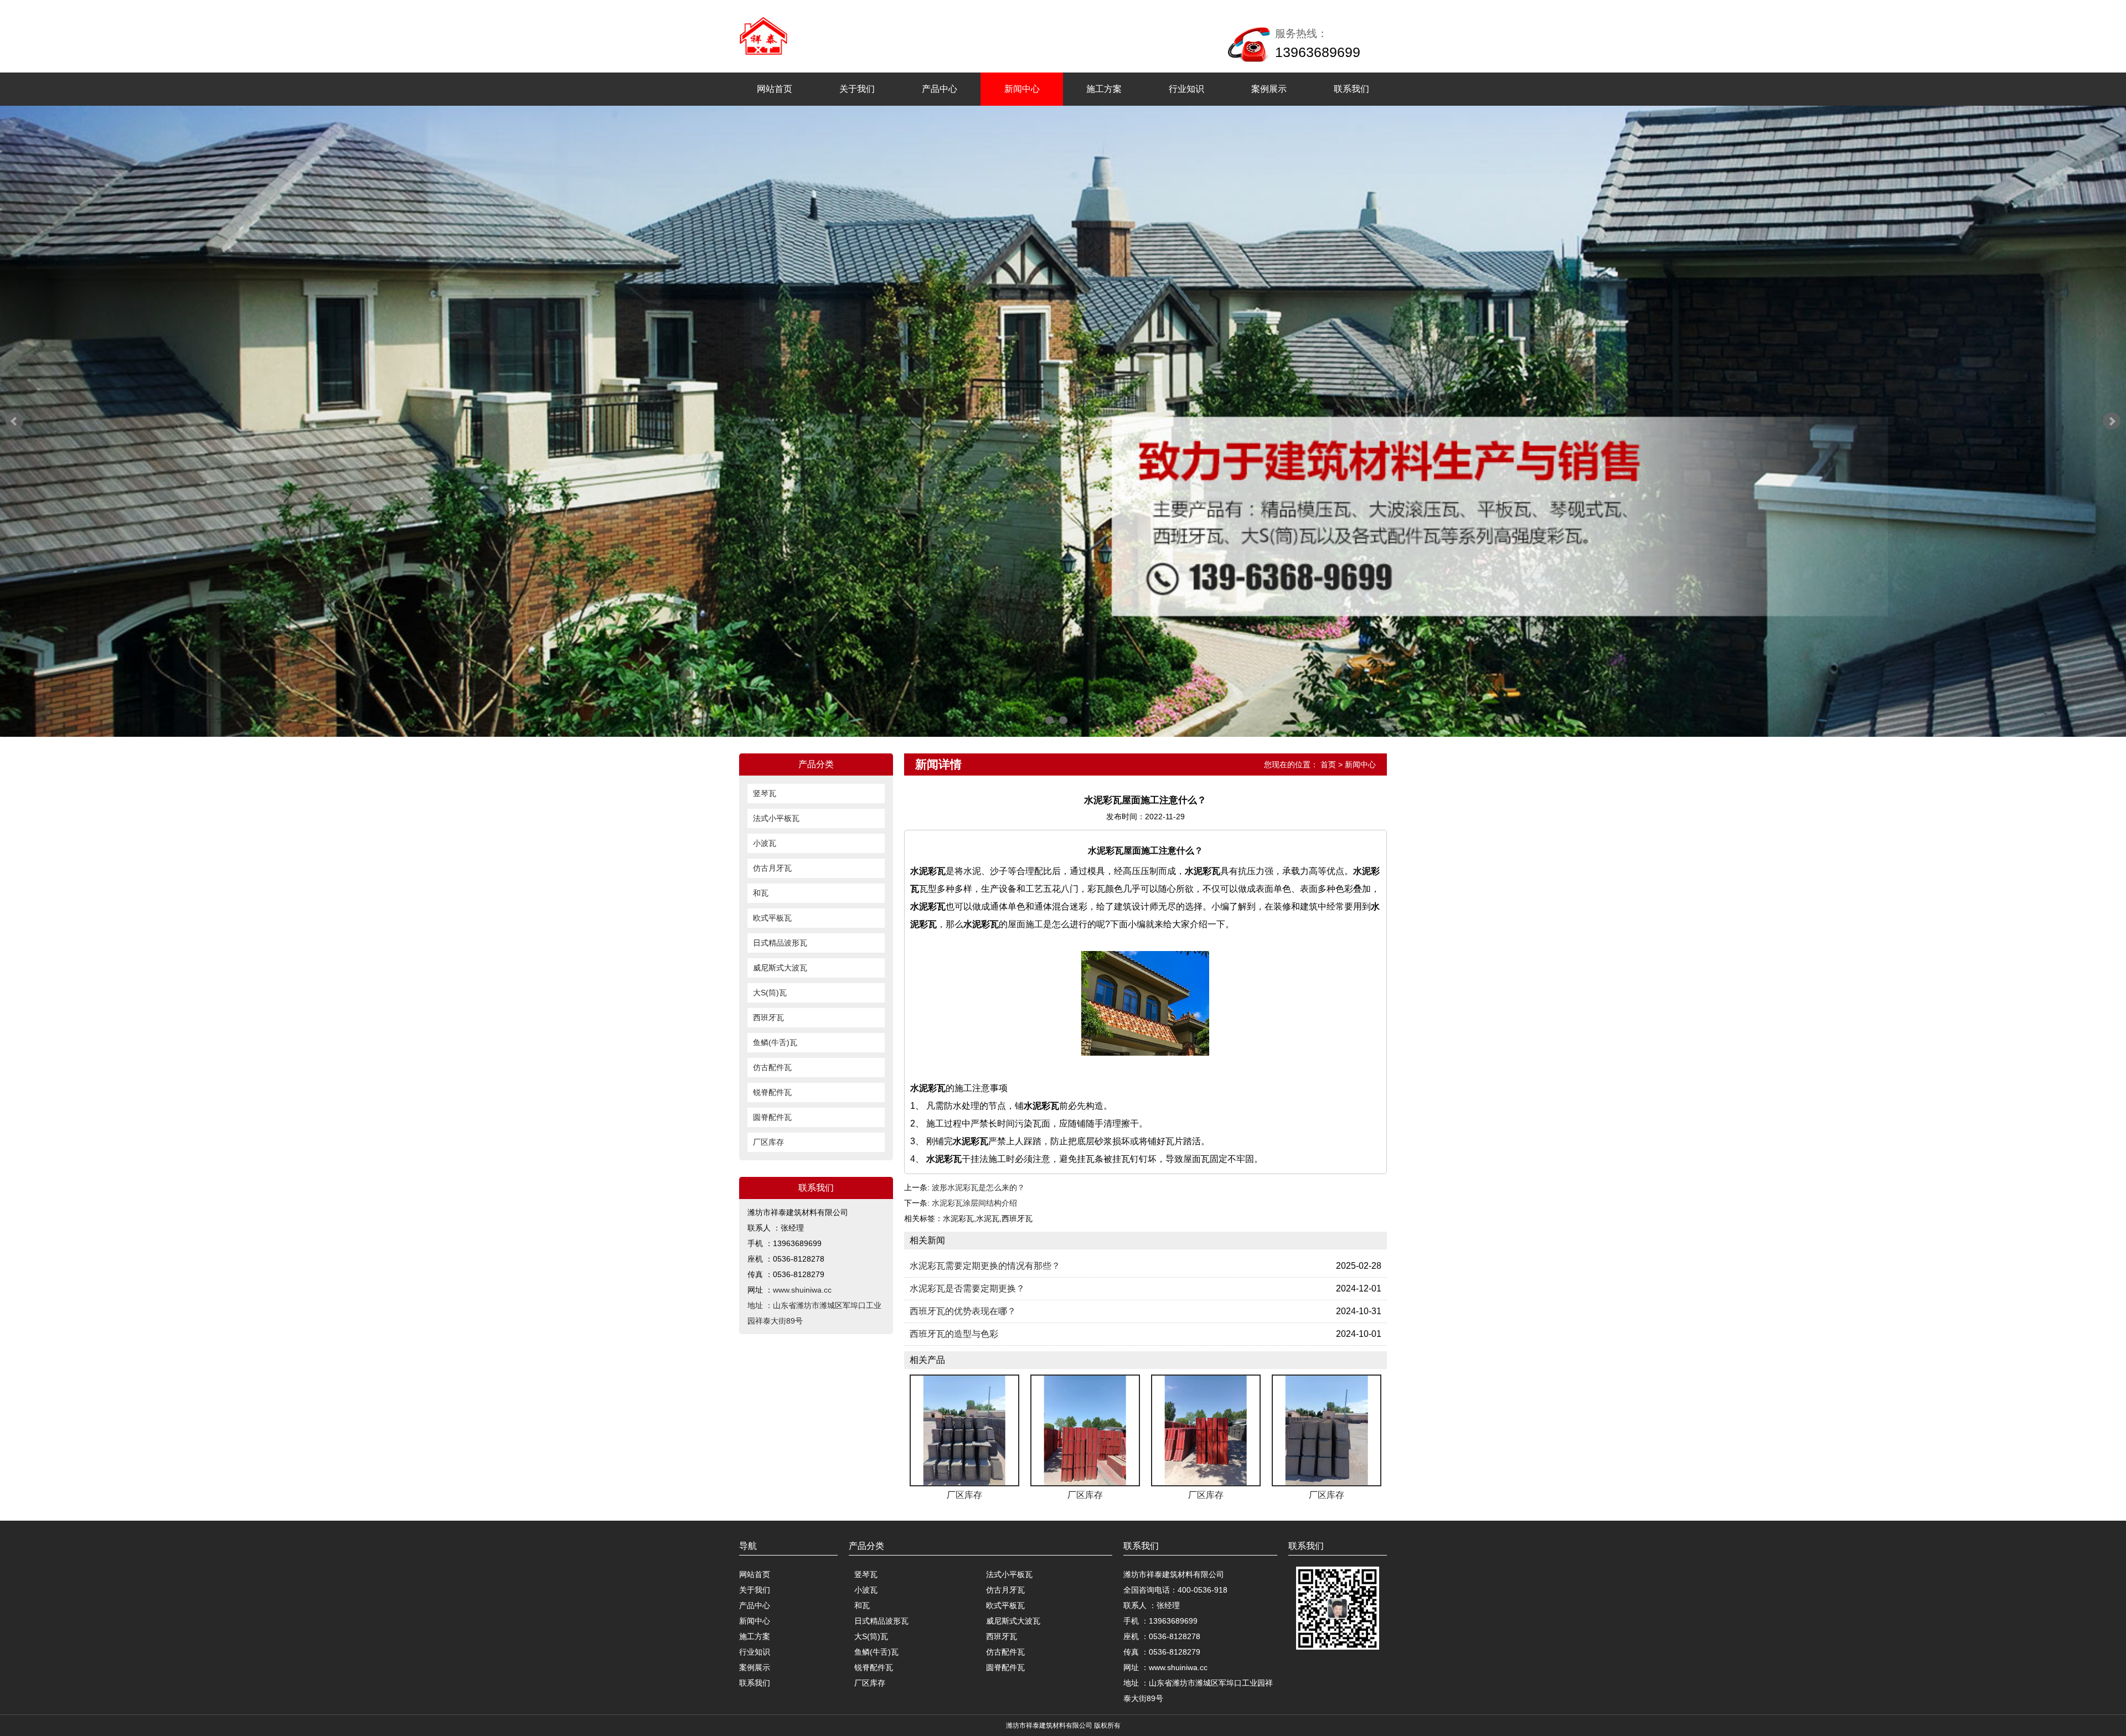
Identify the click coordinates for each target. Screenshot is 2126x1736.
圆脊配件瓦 (772, 1117)
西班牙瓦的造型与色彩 (954, 1334)
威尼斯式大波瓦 (780, 968)
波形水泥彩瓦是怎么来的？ (978, 1187)
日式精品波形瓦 (780, 943)
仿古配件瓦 (772, 1067)
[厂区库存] (964, 1430)
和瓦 (761, 893)
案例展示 (1269, 89)
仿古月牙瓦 (772, 868)
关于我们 (857, 89)
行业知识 (1186, 89)
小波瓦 (765, 843)
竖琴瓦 (765, 793)
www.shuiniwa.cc (802, 1290)
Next (2112, 421)
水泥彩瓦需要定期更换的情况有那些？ (985, 1266)
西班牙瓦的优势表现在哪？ (963, 1311)
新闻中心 (1022, 89)
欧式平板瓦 (772, 918)
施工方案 (1104, 89)
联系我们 (1351, 89)
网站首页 (775, 89)
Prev (14, 421)
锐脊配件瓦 (772, 1092)
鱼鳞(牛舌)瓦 (775, 1042)
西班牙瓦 (768, 1017)
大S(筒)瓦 (770, 993)
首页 (1328, 764)
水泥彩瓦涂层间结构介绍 (974, 1203)
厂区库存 (768, 1142)
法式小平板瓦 (776, 818)
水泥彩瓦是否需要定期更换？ (967, 1288)
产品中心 (940, 89)
